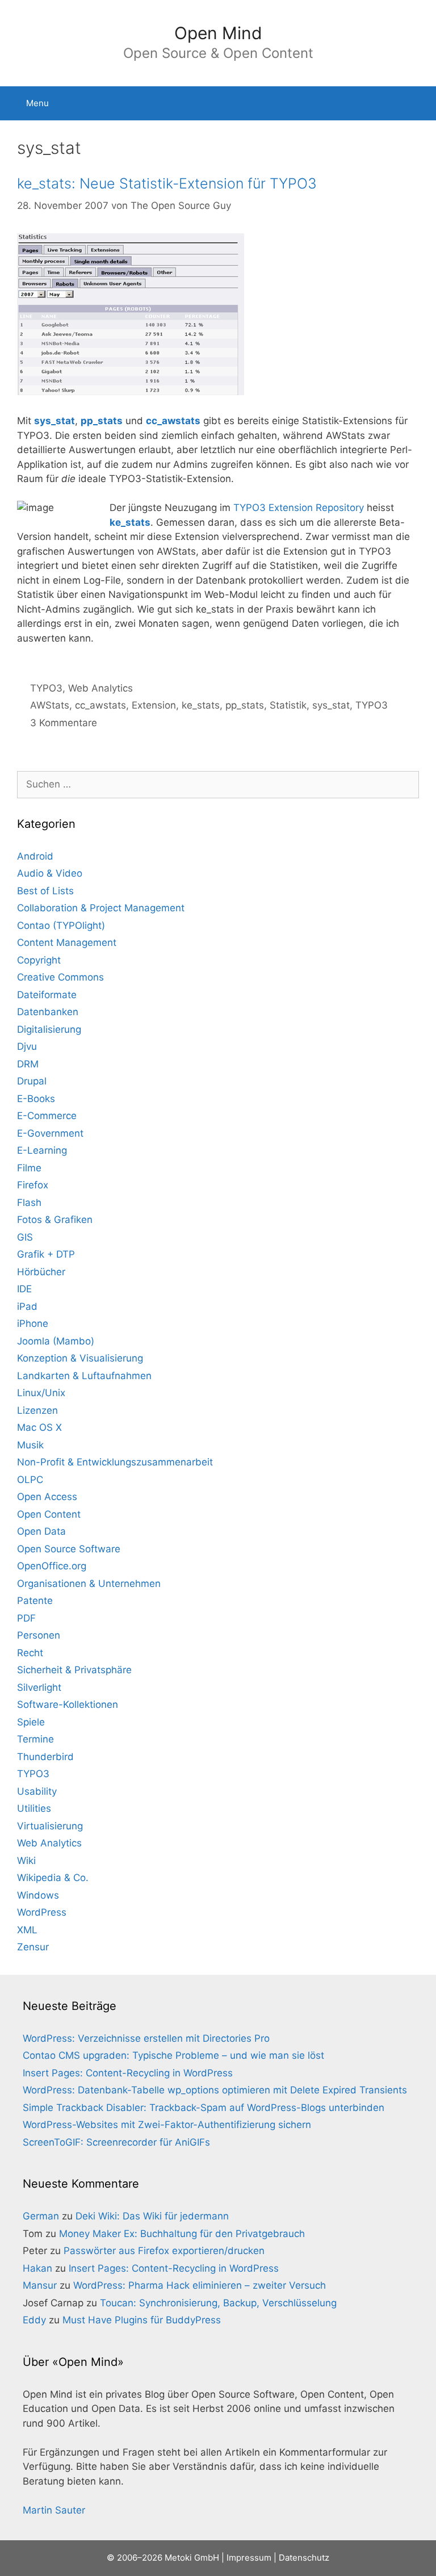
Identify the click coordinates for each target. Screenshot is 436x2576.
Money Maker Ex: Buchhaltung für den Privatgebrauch (182, 2234)
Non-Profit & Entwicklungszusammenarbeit (115, 1462)
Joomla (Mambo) (56, 1341)
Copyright (39, 960)
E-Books (36, 1099)
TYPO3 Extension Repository (299, 508)
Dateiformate (47, 995)
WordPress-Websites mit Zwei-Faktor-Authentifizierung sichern (167, 2125)
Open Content (49, 1514)
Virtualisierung (50, 1826)
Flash (29, 1203)
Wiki (26, 1861)
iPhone (33, 1323)
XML (27, 1930)
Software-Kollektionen (68, 1704)
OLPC (30, 1480)
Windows (38, 1895)
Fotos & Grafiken (55, 1220)
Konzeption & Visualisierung (80, 1358)
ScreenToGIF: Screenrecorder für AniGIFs (116, 2142)
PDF (26, 1618)
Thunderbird (45, 1757)
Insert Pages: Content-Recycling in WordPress (128, 2073)
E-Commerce (47, 1116)
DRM (28, 1064)
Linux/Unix (41, 1393)
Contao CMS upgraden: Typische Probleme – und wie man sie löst (173, 2055)
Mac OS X (39, 1427)
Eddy (34, 2320)
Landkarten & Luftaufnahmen (84, 1376)
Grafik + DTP (46, 1254)
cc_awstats (173, 421)
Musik (30, 1445)
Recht (30, 1653)
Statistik (288, 705)
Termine (35, 1739)
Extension (154, 705)
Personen (39, 1635)
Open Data (41, 1531)
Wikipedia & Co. (53, 1878)
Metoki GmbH (192, 2558)
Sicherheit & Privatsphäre (74, 1670)
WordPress (42, 1912)
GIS (25, 1237)
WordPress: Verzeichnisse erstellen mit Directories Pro (146, 2038)
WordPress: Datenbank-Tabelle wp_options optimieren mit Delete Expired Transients (215, 2090)
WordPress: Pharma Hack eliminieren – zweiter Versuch (200, 2285)
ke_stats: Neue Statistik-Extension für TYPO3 (167, 183)
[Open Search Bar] (419, 103)
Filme (29, 1168)
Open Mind (218, 33)
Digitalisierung (49, 1029)
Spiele (31, 1722)
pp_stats (102, 421)
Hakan (37, 2268)
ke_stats (201, 705)
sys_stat (54, 421)
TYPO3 (46, 688)
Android (35, 856)
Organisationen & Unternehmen (89, 1584)
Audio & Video (50, 873)
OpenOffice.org (52, 1566)
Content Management (67, 943)
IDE (24, 1289)
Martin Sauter (54, 2510)
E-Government (50, 1133)
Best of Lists (45, 891)
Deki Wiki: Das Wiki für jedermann (152, 2216)
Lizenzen (37, 1410)
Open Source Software (69, 1549)
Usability (37, 1791)
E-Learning (42, 1150)
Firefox (33, 1185)
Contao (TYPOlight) (61, 925)
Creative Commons (60, 977)
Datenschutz (304, 2558)
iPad (27, 1306)
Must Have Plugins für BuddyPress (142, 2320)
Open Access (47, 1497)
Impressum (249, 2558)
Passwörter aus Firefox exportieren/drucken (164, 2251)
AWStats (50, 705)
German (41, 2216)
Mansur (40, 2285)
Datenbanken (48, 1012)
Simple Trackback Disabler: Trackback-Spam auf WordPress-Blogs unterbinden (204, 2108)
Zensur (33, 1947)
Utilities (34, 1808)
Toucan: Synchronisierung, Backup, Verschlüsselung (218, 2303)
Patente (35, 1601)
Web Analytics (100, 688)
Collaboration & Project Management (101, 908)
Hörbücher (41, 1272)
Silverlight (39, 1687)
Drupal (32, 1081)
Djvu (27, 1046)
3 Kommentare (64, 723)
